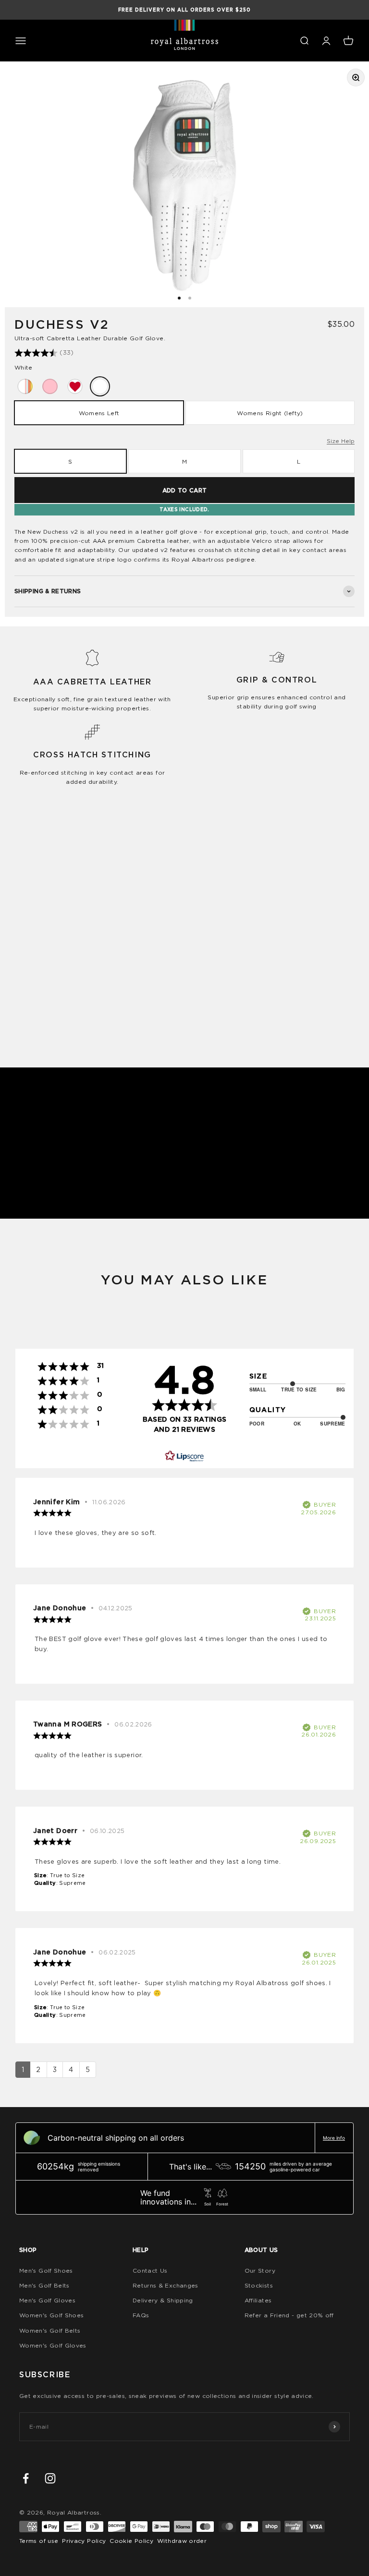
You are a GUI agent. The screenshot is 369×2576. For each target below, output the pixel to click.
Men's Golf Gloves (47, 2300)
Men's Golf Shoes (46, 2270)
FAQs (141, 2315)
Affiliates (258, 2300)
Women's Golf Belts (50, 2330)
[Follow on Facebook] (26, 2478)
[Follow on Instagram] (50, 2478)
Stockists (259, 2285)
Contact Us (150, 2270)
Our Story (260, 2270)
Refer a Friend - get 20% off (289, 2315)
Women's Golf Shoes (51, 2315)
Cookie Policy (131, 2541)
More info (334, 2138)
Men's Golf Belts (44, 2285)
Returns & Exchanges (166, 2285)
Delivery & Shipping (163, 2300)
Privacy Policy (84, 2541)
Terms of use (39, 2541)
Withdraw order (182, 2541)
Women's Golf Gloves (53, 2345)
